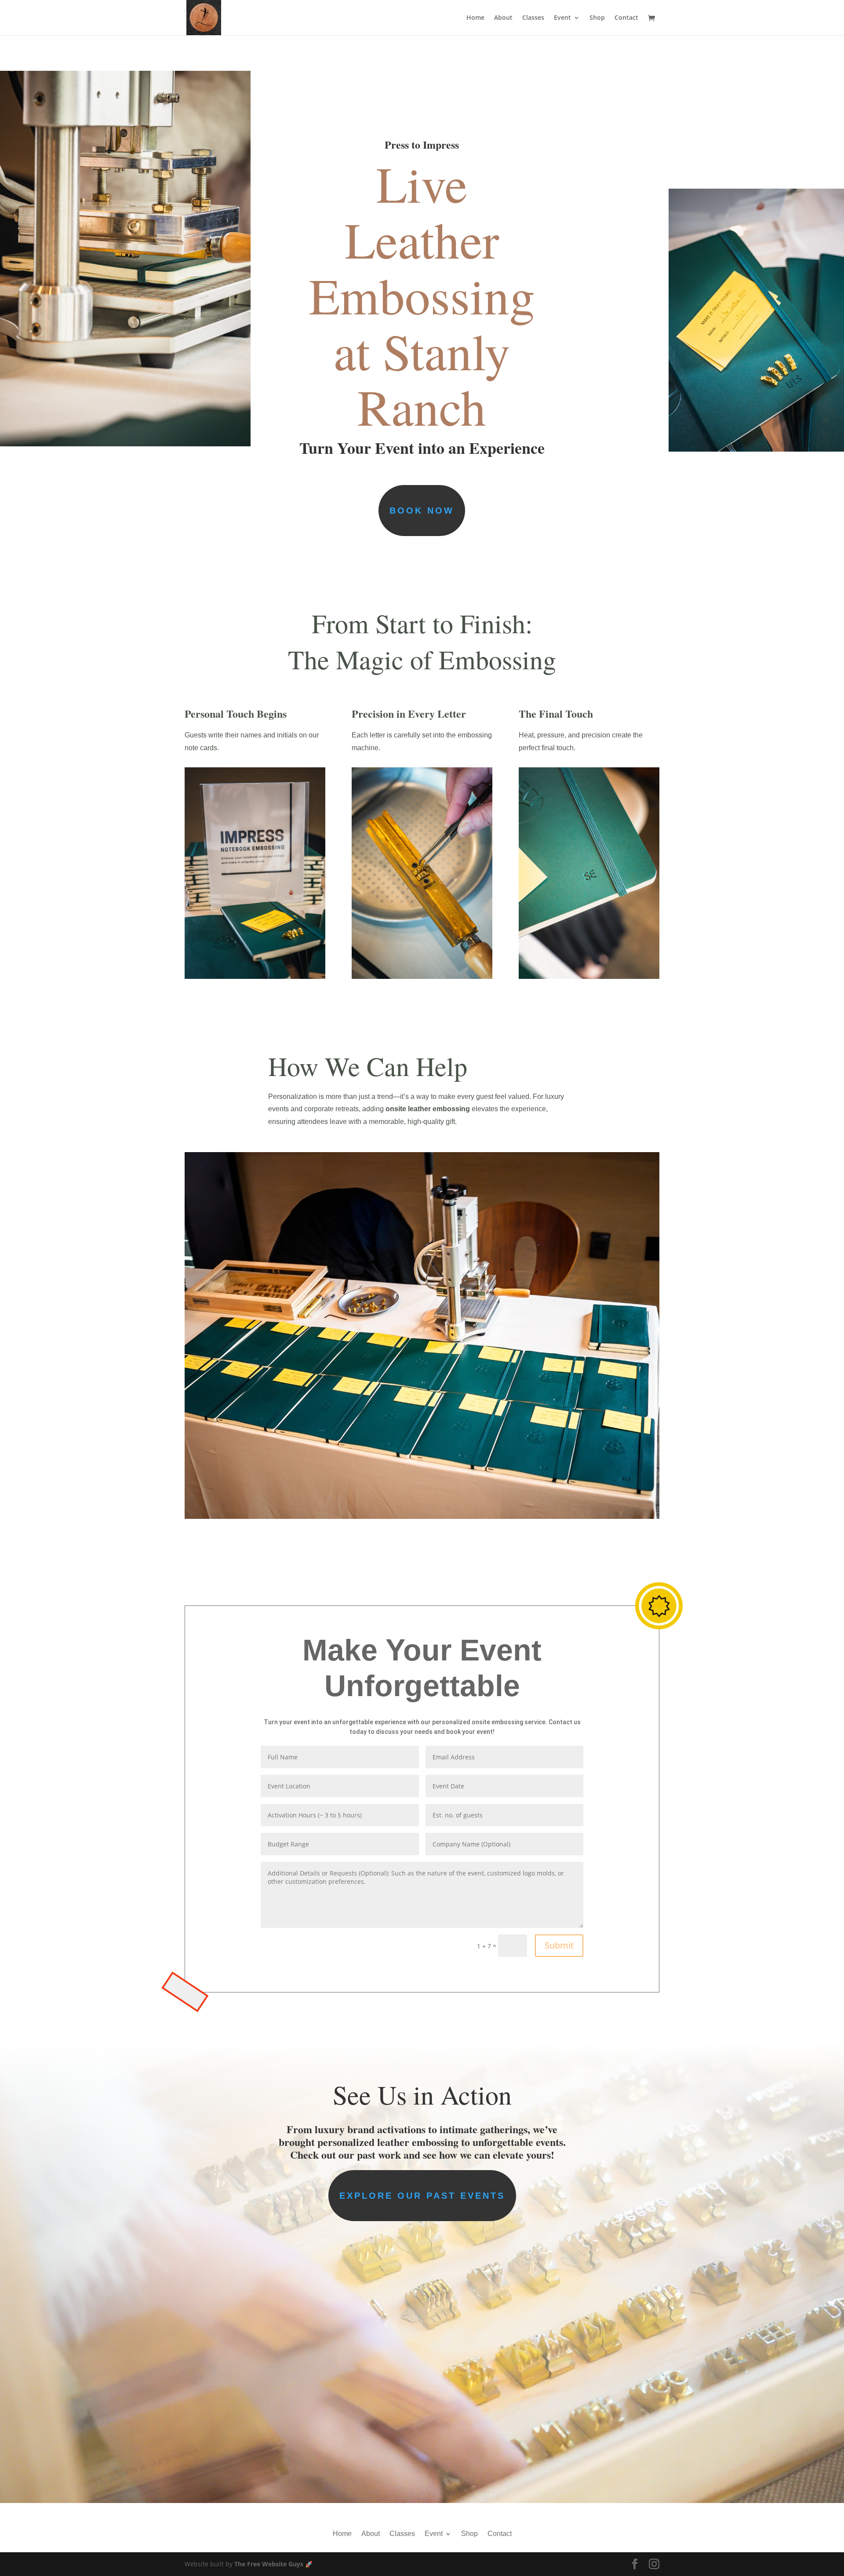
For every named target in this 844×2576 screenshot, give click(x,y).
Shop (597, 18)
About (503, 18)
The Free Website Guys (269, 2564)
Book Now (422, 511)
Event (562, 18)
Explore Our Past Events (422, 2196)
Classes (533, 18)
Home (475, 18)
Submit (559, 1945)
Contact (626, 18)
